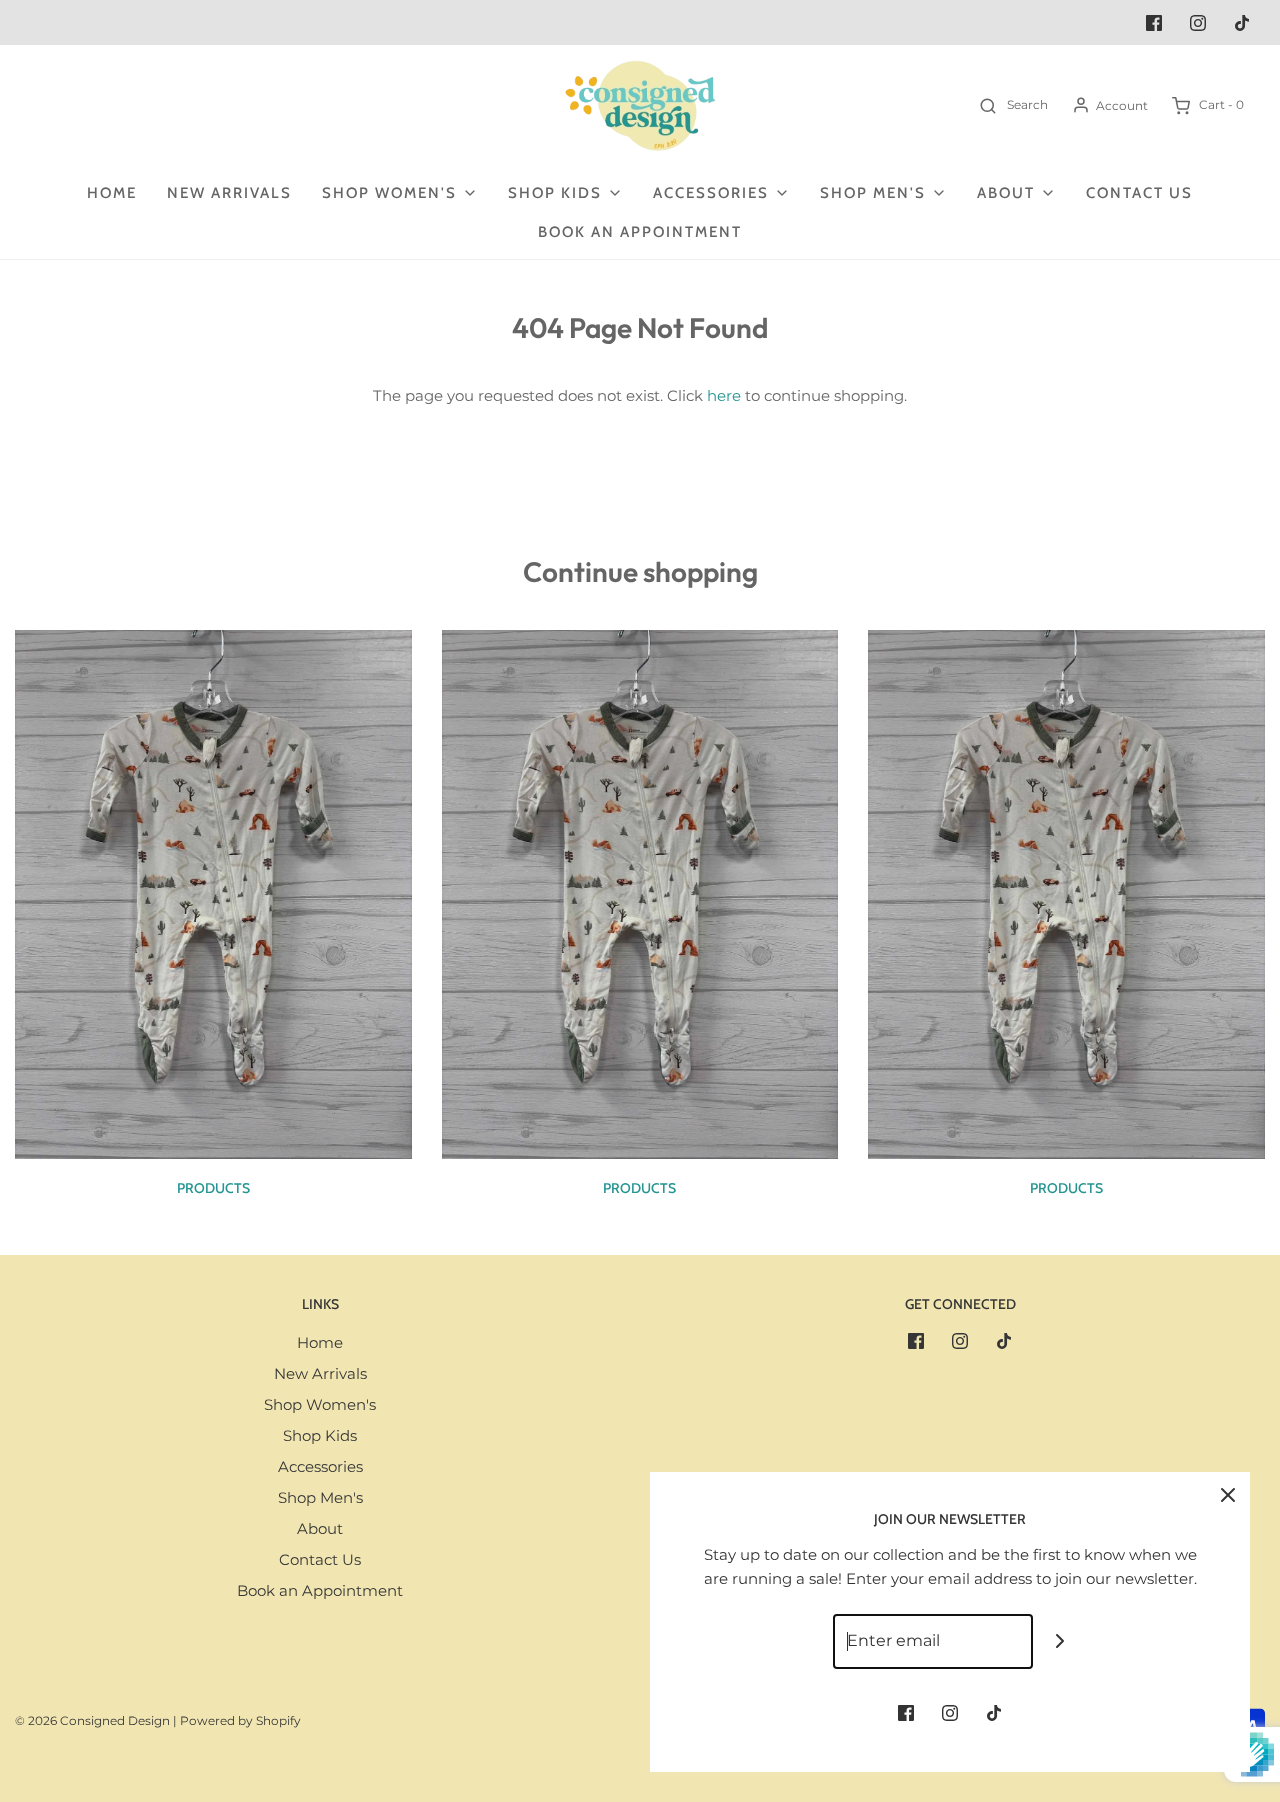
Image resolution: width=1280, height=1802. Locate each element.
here (724, 395)
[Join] (1060, 1641)
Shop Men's (320, 1497)
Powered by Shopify (240, 1720)
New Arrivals (229, 193)
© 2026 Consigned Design (92, 1720)
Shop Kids (320, 1435)
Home (112, 193)
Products (213, 1188)
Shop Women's (320, 1404)
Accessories (320, 1466)
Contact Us (1139, 193)
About (320, 1528)
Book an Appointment (640, 232)
